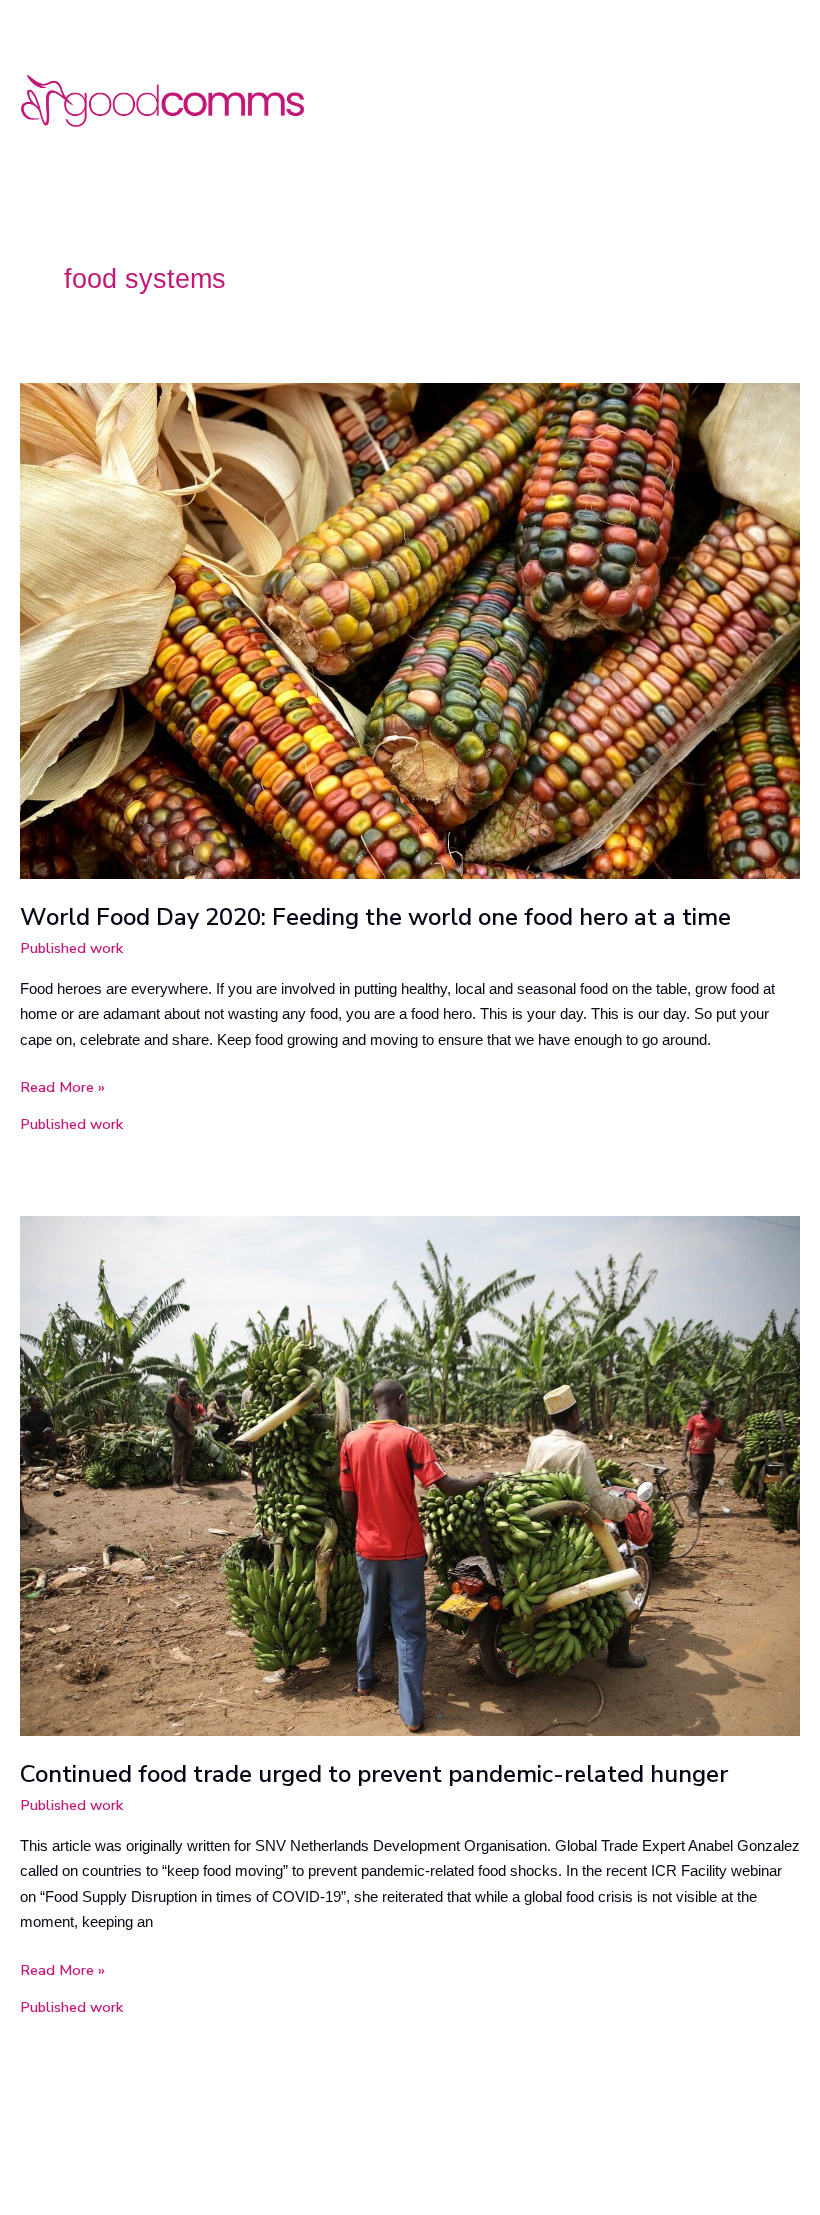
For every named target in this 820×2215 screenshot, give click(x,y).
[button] (794, 94)
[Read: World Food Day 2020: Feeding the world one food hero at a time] (410, 630)
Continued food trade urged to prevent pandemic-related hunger (374, 1774)
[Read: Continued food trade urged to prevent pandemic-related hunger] (410, 1475)
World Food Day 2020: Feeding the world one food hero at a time (375, 917)
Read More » (62, 1086)
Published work (71, 948)
